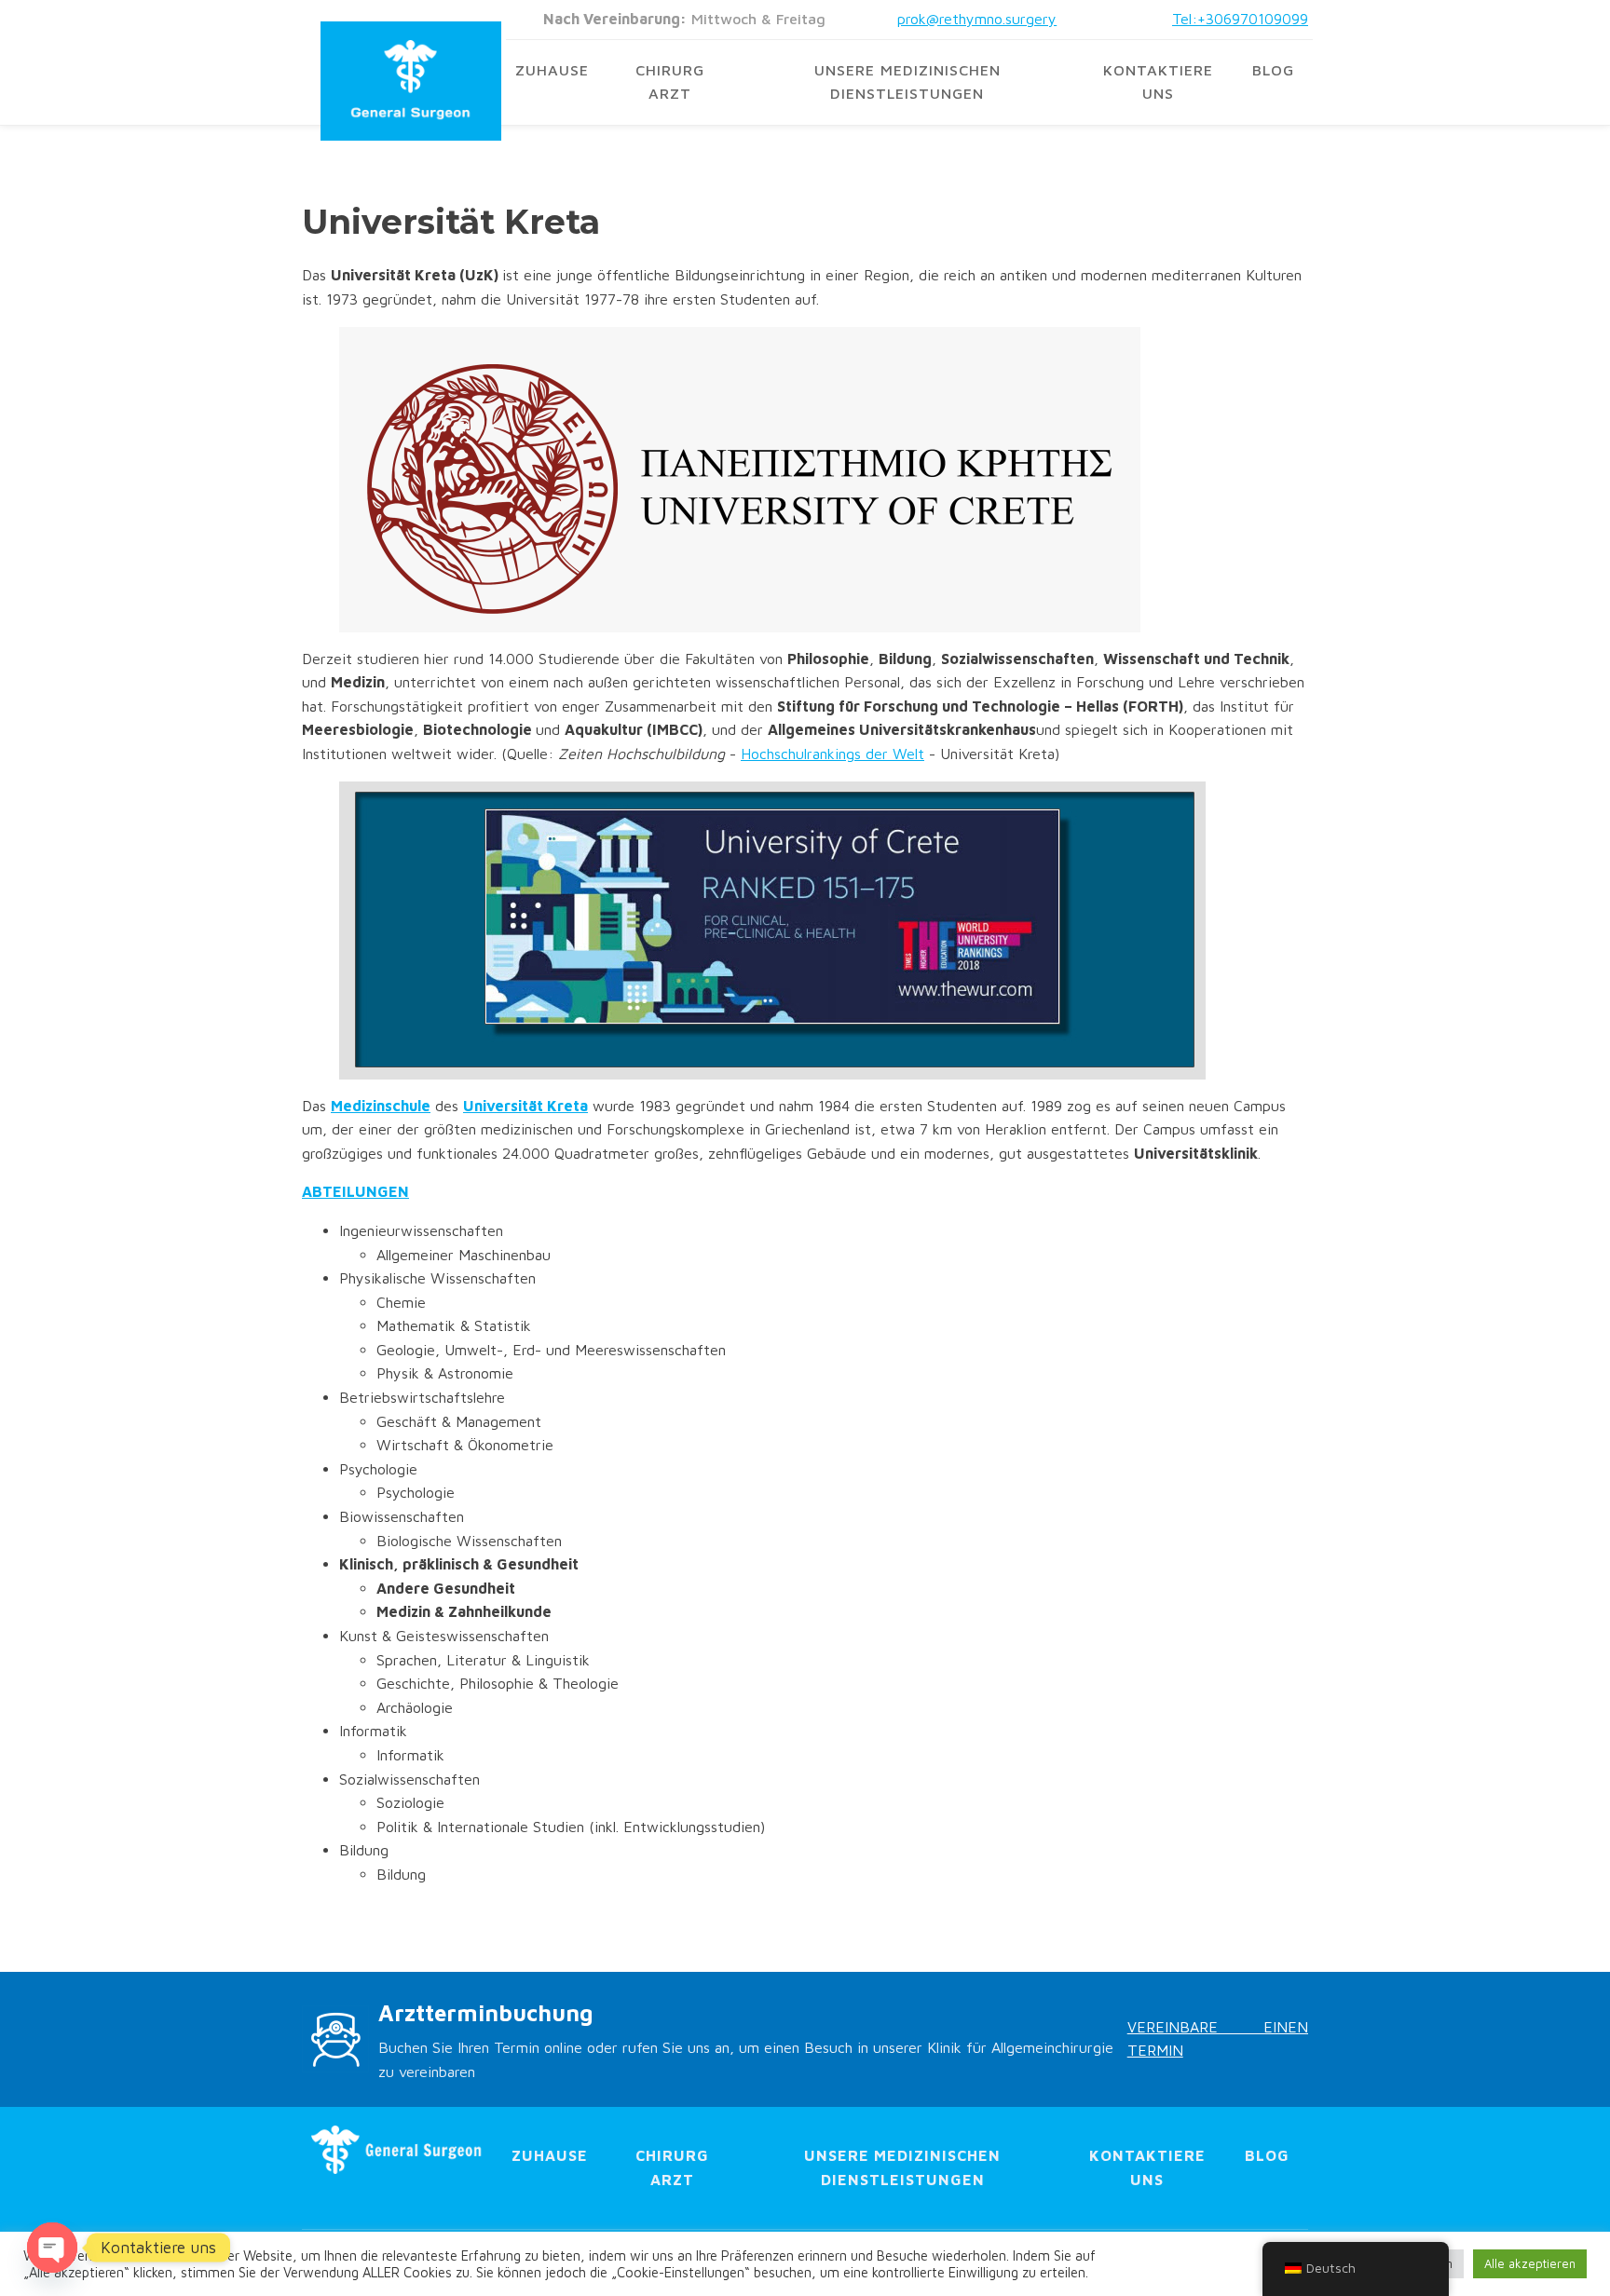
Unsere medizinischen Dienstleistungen (907, 82)
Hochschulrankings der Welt (832, 754)
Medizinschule (381, 1106)
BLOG (1273, 70)
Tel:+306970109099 (1240, 19)
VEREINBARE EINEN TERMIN (1218, 2039)
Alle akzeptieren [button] (1530, 2263)
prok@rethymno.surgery (977, 19)
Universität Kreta (525, 1106)
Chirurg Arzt (670, 82)
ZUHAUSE (552, 70)
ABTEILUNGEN (355, 1191)
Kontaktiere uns (1158, 82)
